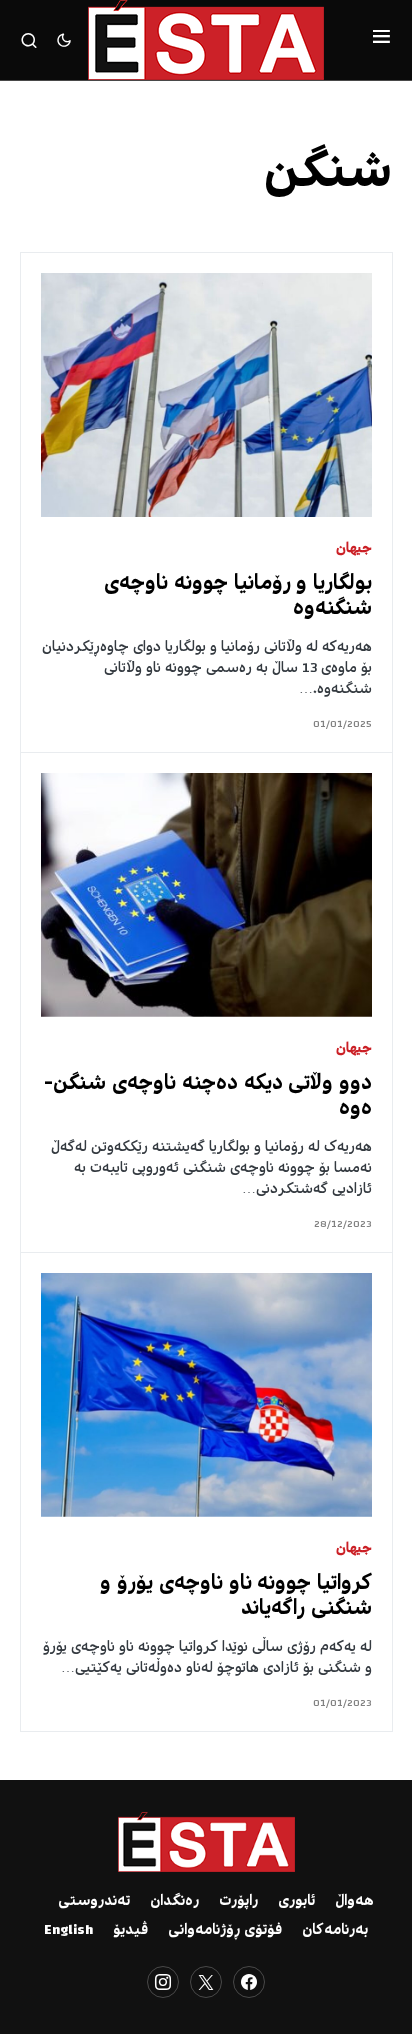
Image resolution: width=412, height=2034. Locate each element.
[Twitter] (206, 1982)
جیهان (354, 549)
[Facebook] (249, 1982)
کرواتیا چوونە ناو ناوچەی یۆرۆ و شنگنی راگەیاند (236, 1597)
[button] (381, 40)
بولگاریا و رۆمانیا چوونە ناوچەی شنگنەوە (238, 597)
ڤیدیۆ (130, 1931)
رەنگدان (174, 1902)
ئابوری (296, 1902)
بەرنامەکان (335, 1931)
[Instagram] (163, 1982)
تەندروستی (94, 1902)
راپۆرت (238, 1902)
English (68, 1931)
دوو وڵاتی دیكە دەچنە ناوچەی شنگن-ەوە (208, 1097)
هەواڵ (354, 1902)
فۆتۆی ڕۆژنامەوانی (225, 1931)
